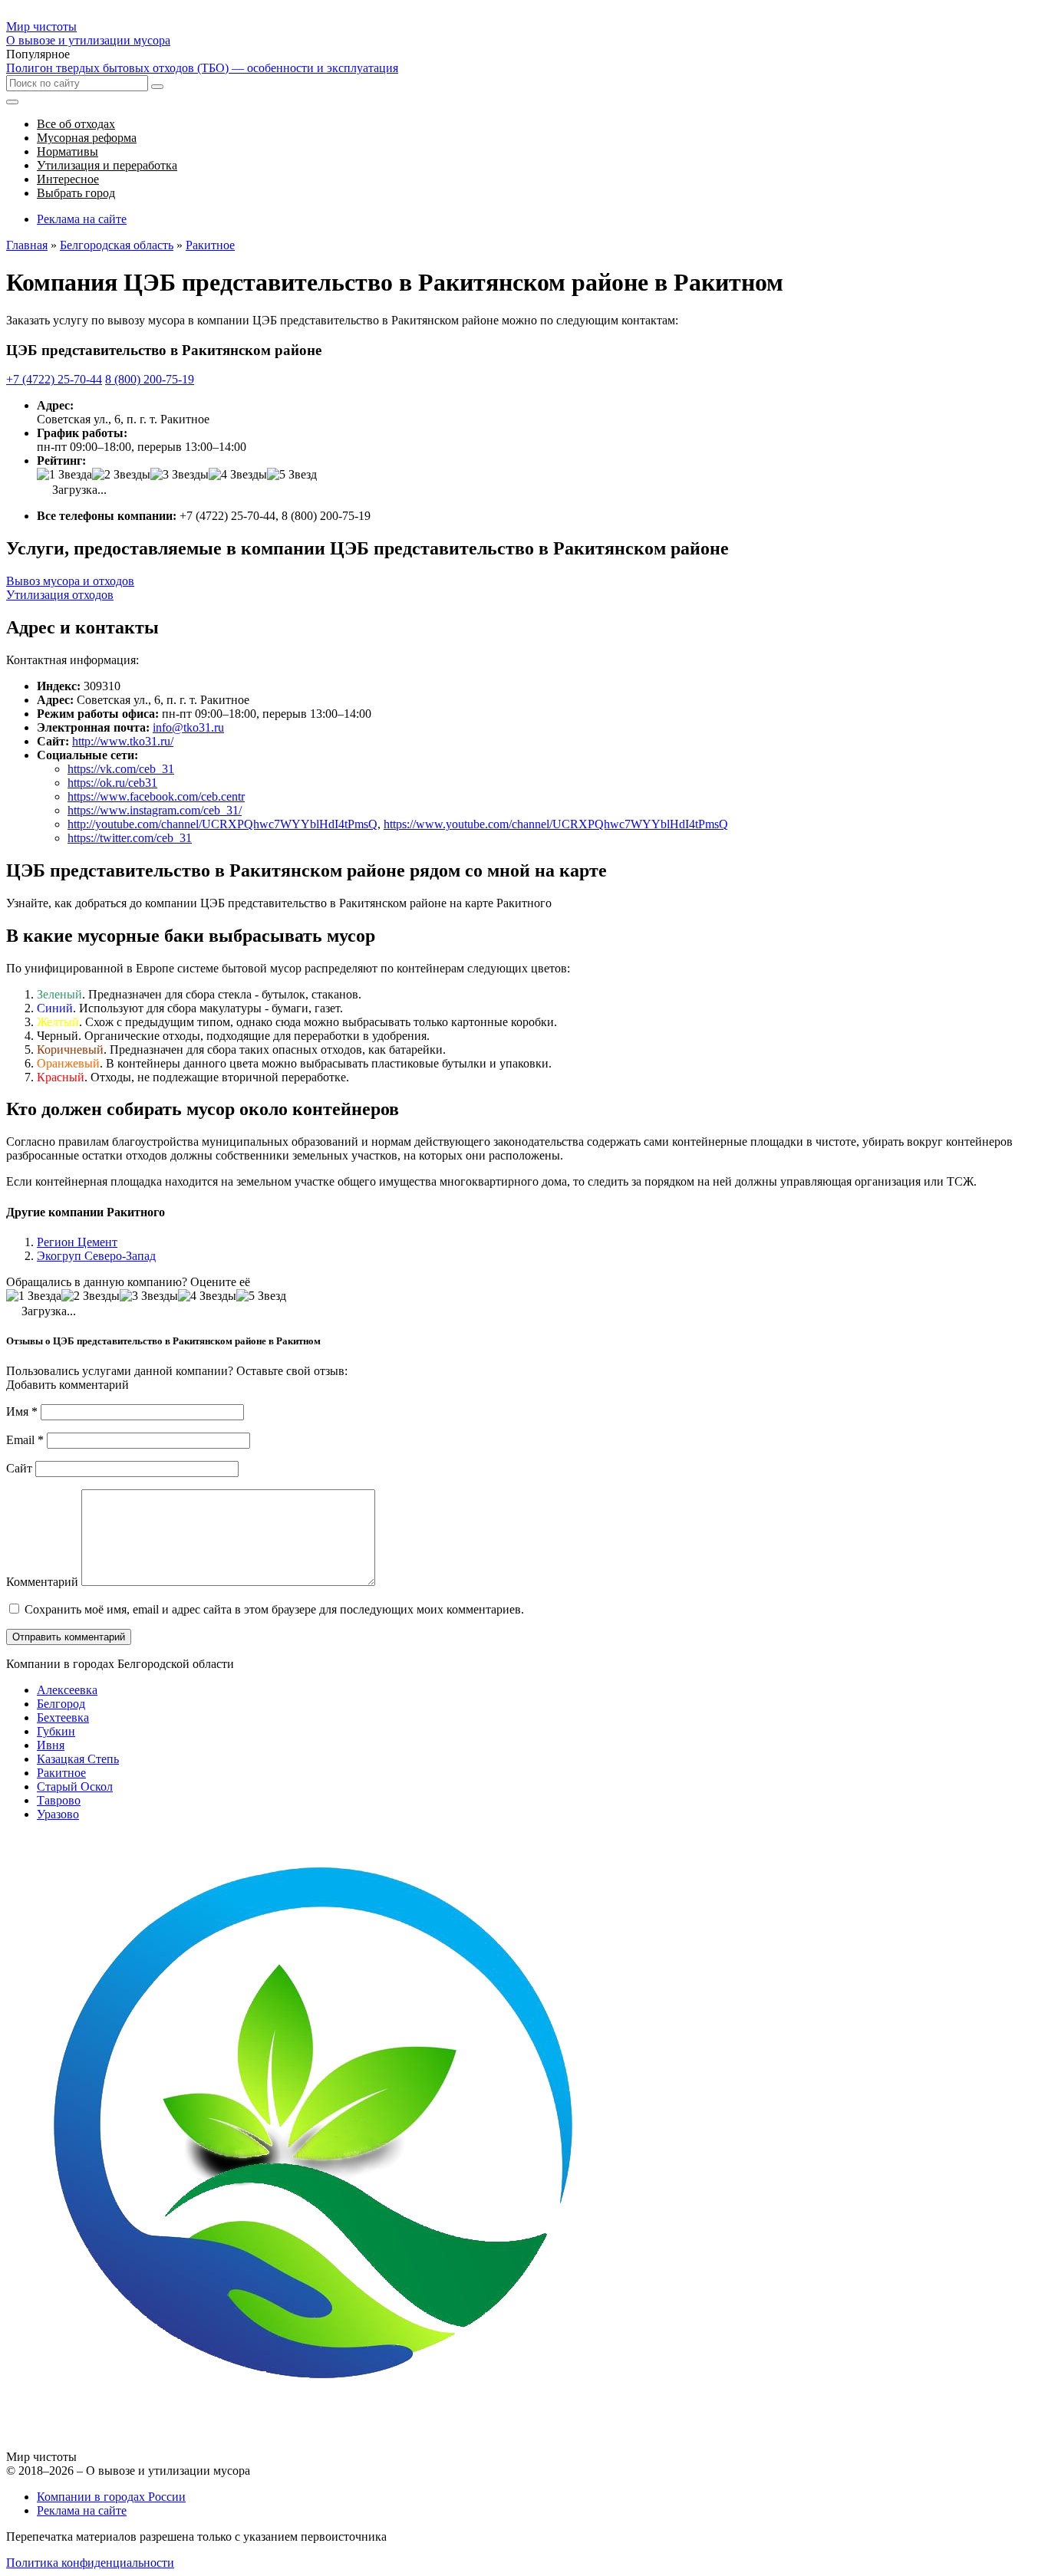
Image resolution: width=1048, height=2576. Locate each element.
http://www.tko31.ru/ (123, 741)
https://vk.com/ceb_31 (121, 769)
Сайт (19, 1468)
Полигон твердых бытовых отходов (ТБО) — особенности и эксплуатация (202, 68)
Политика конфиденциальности (90, 2563)
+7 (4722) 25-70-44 (54, 379)
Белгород (61, 1704)
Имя (22, 1411)
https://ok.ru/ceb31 (112, 783)
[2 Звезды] (121, 475)
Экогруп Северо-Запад (96, 1256)
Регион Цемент (77, 1242)
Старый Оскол (75, 1786)
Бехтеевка (63, 1717)
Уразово (58, 1814)
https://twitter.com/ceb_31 (130, 838)
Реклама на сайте (82, 219)
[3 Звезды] (180, 475)
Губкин (56, 1731)
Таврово (59, 1800)
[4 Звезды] (238, 475)
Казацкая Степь (78, 1759)
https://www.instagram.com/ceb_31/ (155, 810)
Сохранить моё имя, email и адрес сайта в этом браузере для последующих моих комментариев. (274, 1609)
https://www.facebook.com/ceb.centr (156, 796)
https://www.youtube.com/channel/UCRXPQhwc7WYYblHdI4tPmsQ (556, 824)
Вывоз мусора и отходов (70, 581)
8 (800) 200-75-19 (150, 379)
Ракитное (61, 1773)
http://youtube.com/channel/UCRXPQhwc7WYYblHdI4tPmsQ (222, 824)
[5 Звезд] (292, 475)
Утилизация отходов (60, 595)
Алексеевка (67, 1690)
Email (25, 1440)
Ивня (51, 1745)
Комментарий (42, 1582)
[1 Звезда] (64, 475)
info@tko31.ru (188, 727)
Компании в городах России (111, 2497)
